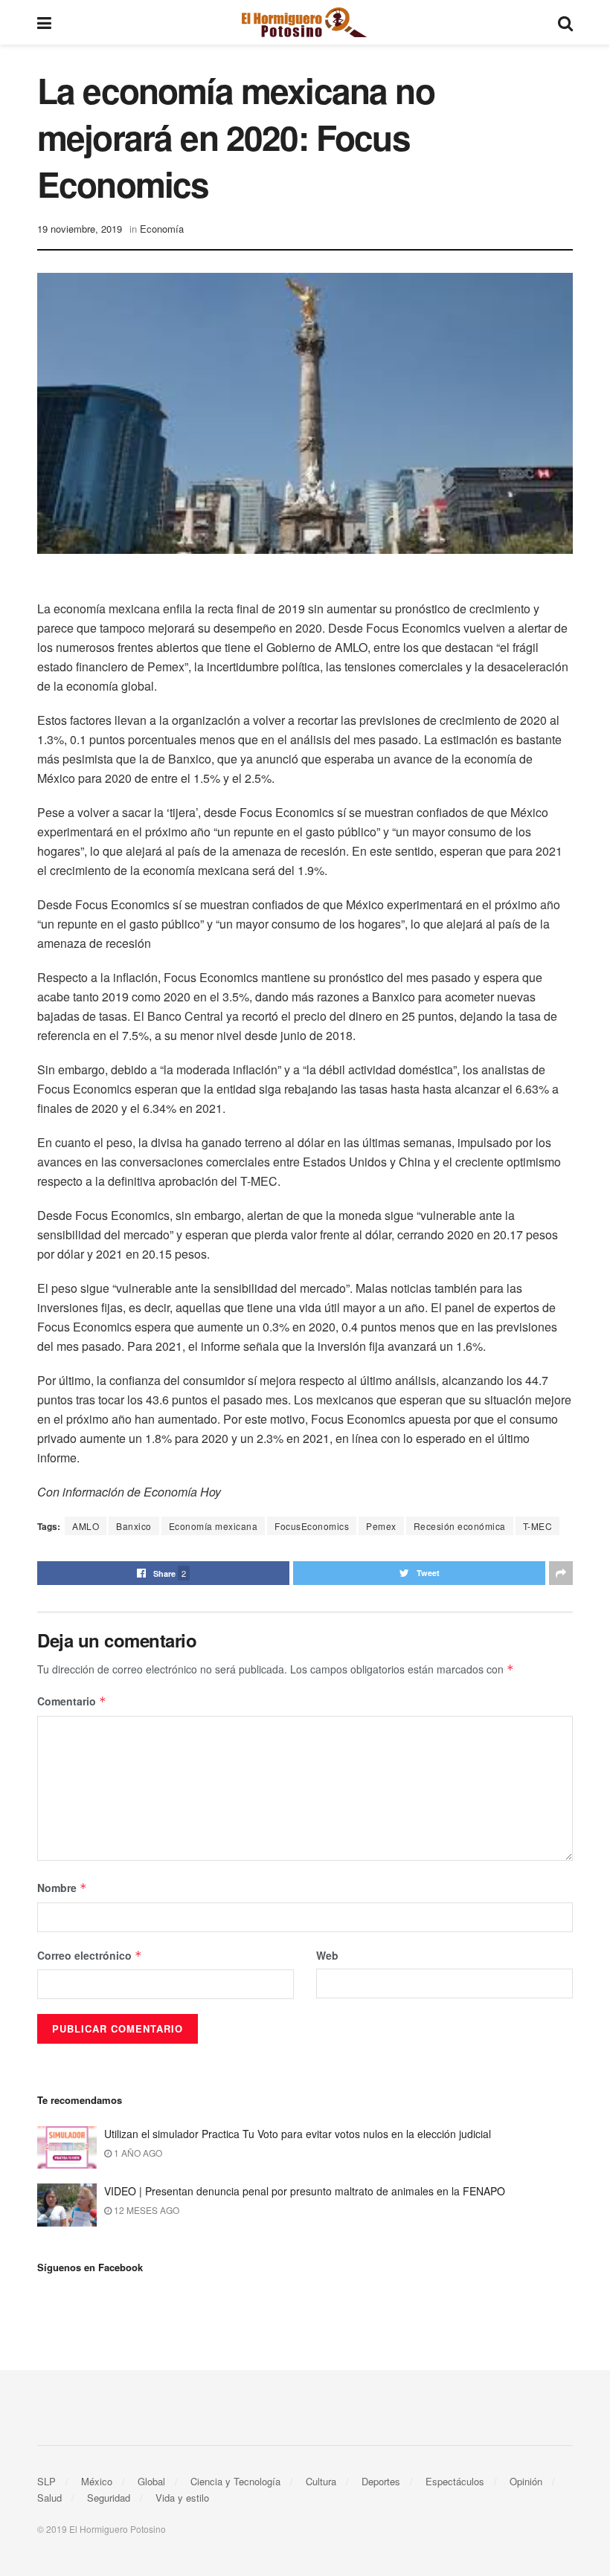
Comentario (72, 1701)
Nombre (62, 1888)
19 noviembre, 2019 (80, 229)
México (97, 2481)
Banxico (134, 1526)
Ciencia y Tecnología (235, 2481)
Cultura (321, 2481)
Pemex (381, 1526)
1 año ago (137, 2153)
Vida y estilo (182, 2498)
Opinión (526, 2481)
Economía (162, 229)
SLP (46, 2481)
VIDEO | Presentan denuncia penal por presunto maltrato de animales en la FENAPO (305, 2191)
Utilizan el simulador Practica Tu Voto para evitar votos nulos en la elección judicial (298, 2134)
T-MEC (538, 1526)
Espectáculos (455, 2481)
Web (327, 1955)
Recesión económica (460, 1526)
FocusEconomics (312, 1526)
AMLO (86, 1526)
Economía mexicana (213, 1526)
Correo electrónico (90, 1955)
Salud (49, 2498)
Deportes (381, 2481)
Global (151, 2481)
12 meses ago (145, 2210)
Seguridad (109, 2498)
